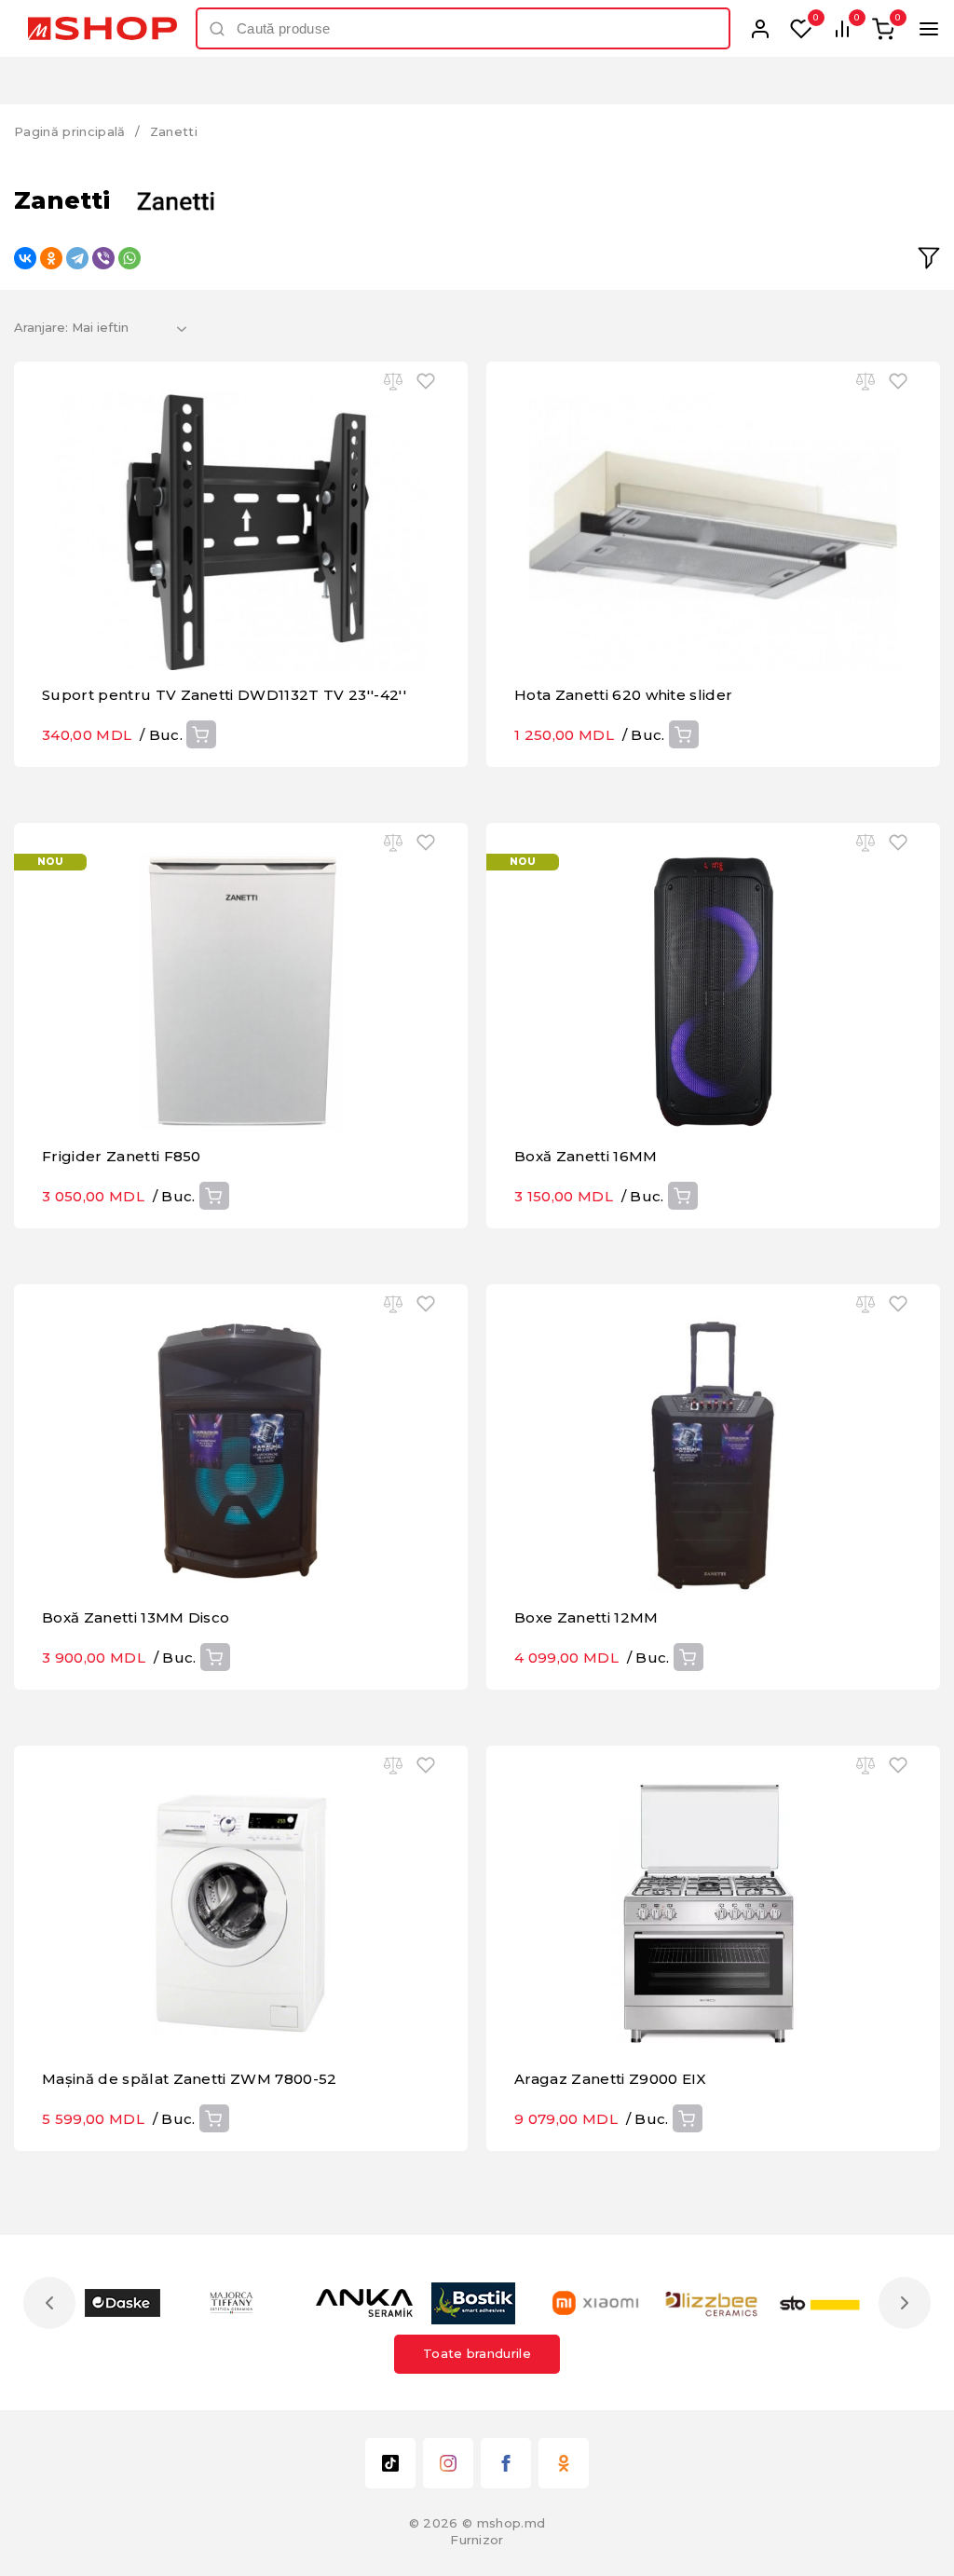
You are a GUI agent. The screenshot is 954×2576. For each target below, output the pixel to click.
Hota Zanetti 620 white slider (623, 695)
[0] (801, 29)
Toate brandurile (477, 2353)
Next (905, 2303)
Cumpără (201, 734)
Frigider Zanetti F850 (122, 1156)
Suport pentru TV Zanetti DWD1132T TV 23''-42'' (224, 695)
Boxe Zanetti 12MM (586, 1617)
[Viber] (103, 258)
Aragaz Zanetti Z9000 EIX (611, 2079)
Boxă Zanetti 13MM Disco (136, 1617)
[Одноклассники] (51, 258)
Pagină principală (70, 131)
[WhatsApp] (129, 258)
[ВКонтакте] (25, 258)
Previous (49, 2303)
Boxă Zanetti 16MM (586, 1156)
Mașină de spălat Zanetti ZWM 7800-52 (190, 2079)
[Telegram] (77, 258)
